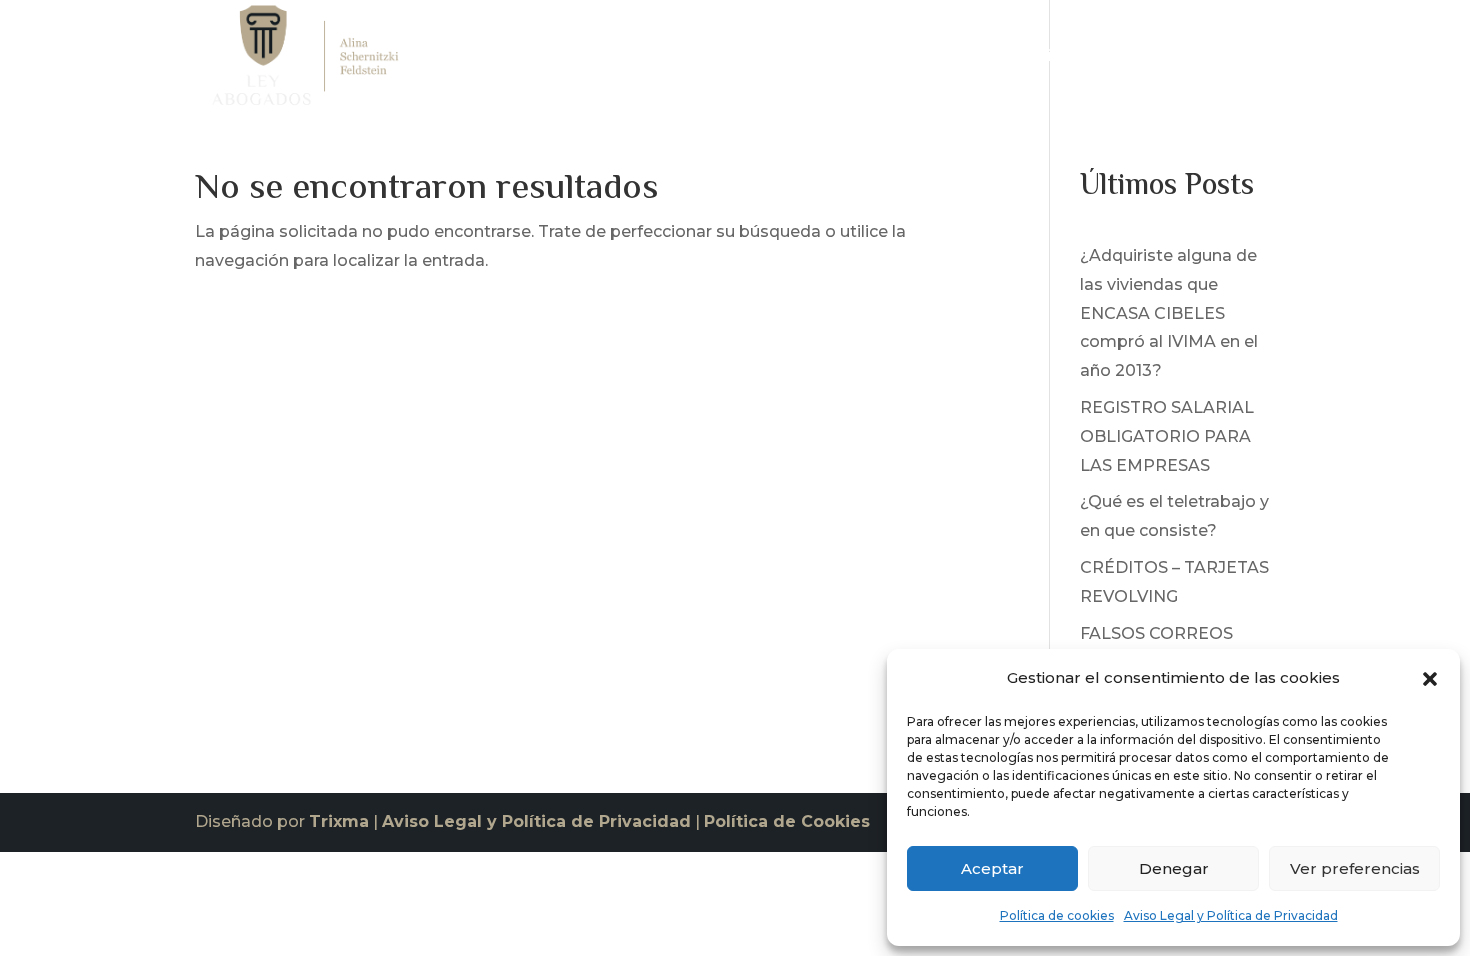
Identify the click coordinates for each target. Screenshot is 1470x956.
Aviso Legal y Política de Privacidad (1231, 915)
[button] (1430, 679)
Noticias (1145, 60)
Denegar (1174, 868)
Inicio (810, 60)
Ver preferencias (1355, 868)
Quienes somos (915, 60)
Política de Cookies (787, 821)
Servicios (1034, 60)
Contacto (1237, 60)
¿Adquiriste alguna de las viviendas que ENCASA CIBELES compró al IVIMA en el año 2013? (1169, 313)
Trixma (339, 821)
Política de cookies (1057, 915)
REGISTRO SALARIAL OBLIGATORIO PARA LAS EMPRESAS (1167, 436)
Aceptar (992, 868)
